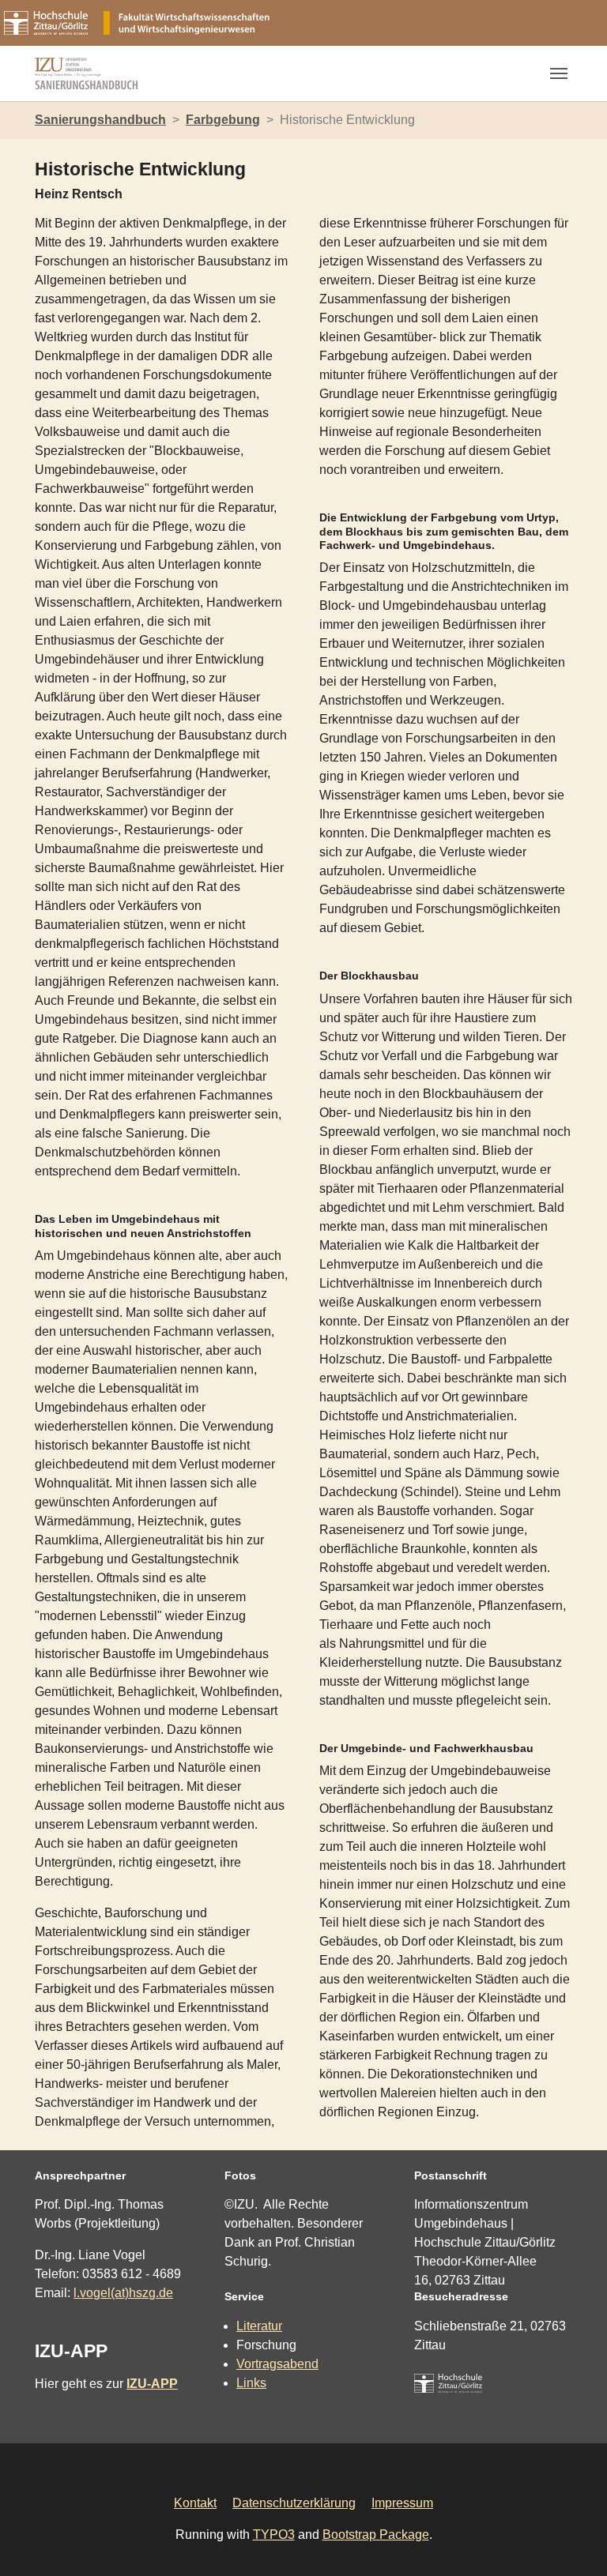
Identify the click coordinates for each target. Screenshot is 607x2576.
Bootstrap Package (376, 2535)
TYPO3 (274, 2535)
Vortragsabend (277, 2364)
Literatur (259, 2326)
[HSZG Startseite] (448, 2383)
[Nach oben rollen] (572, 2541)
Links (251, 2383)
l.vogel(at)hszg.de (123, 2293)
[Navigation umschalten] (559, 73)
